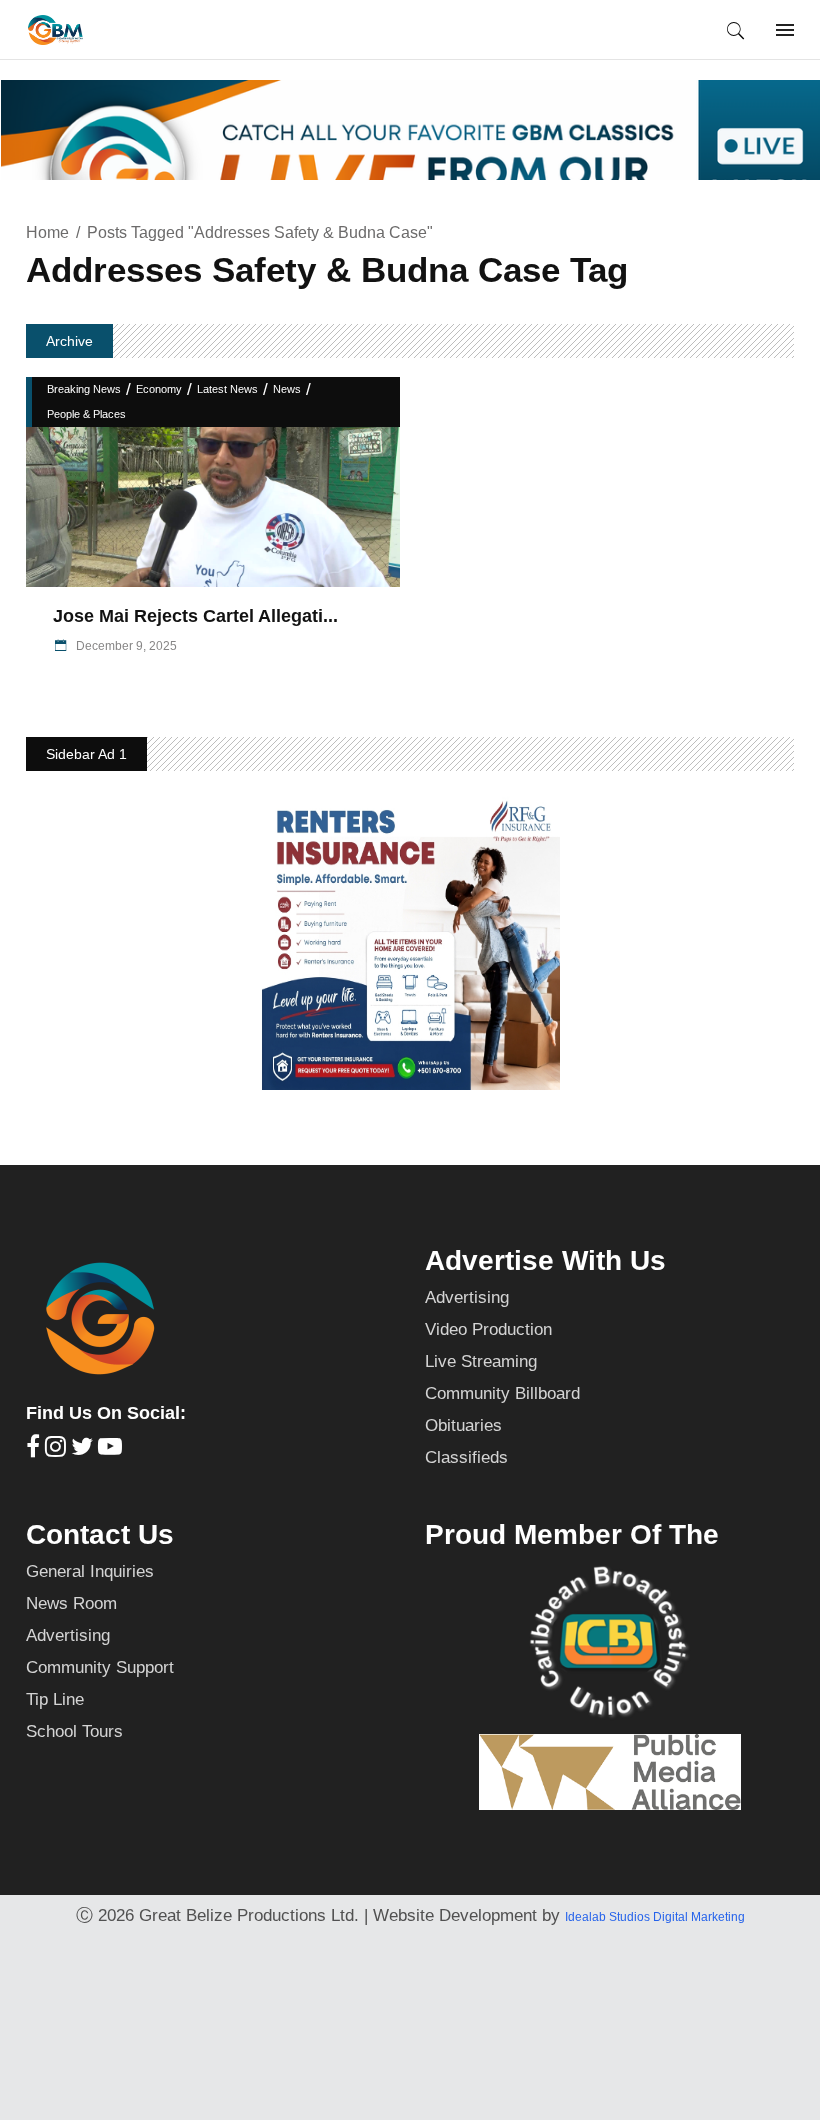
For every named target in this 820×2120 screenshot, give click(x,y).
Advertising (467, 1297)
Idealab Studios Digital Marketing (655, 1917)
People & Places (86, 414)
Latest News (227, 389)
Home (47, 232)
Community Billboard (502, 1393)
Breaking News (84, 389)
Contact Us (100, 1534)
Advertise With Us (545, 1260)
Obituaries (463, 1425)
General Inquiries (90, 1571)
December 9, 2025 (125, 646)
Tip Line (55, 1699)
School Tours (74, 1731)
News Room (71, 1603)
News (287, 389)
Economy (159, 389)
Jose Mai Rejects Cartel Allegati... (195, 616)
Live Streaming (481, 1361)
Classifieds (466, 1457)
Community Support (100, 1667)
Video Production (488, 1329)
